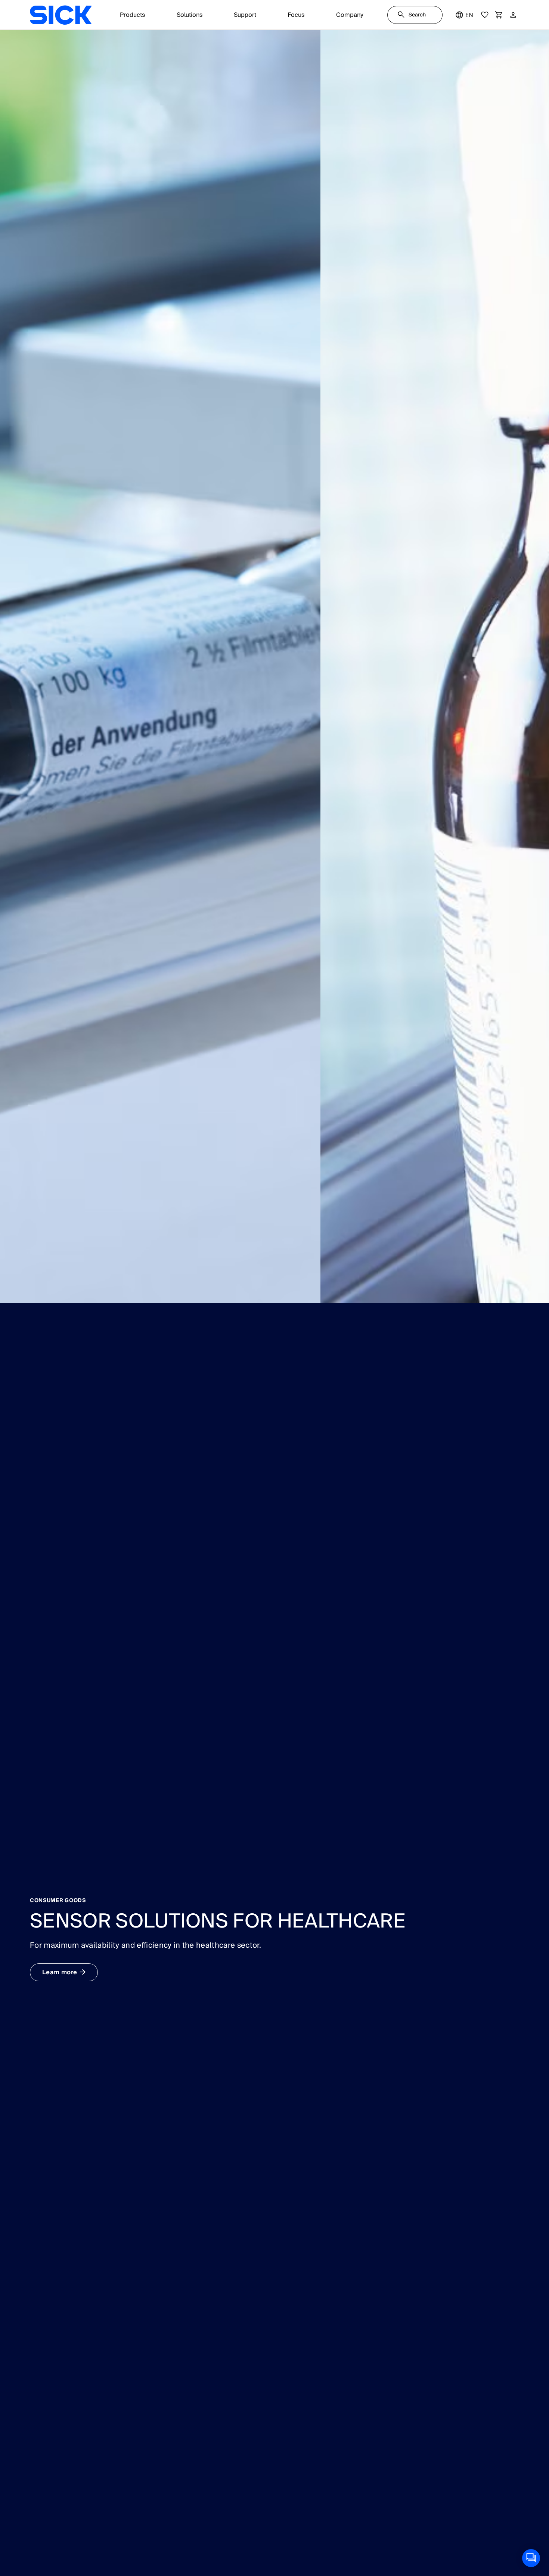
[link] (61, 15)
